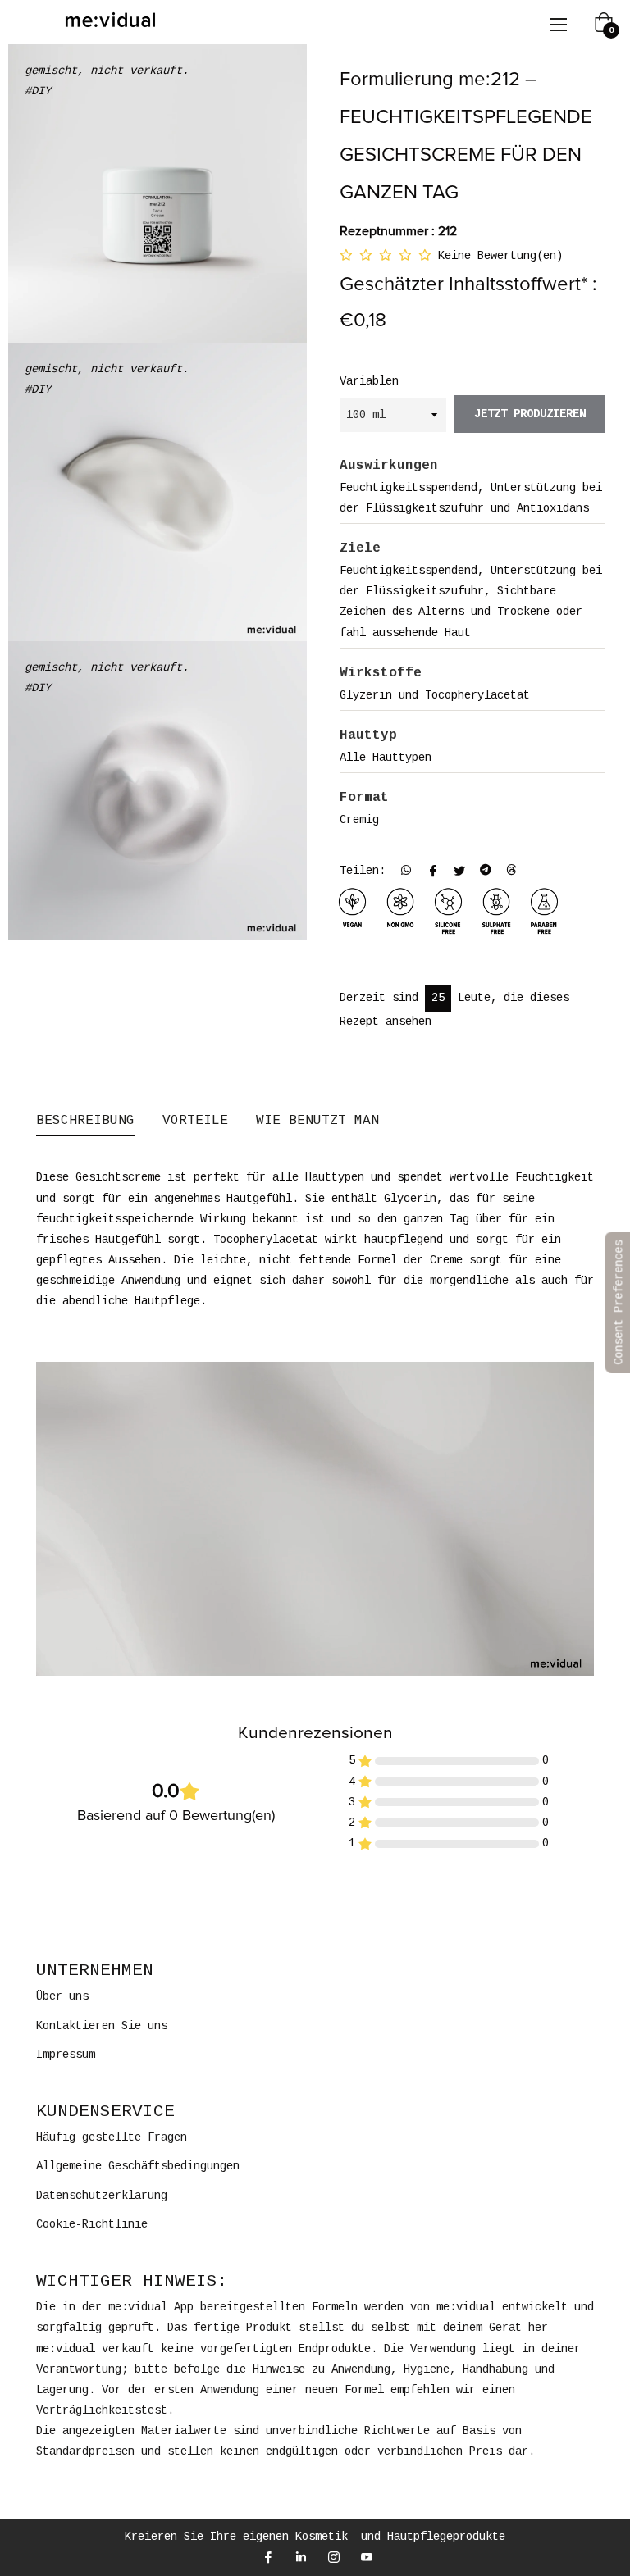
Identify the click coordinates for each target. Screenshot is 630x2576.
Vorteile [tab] (195, 1121)
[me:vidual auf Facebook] (267, 2558)
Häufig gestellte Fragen (112, 2137)
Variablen (369, 381)
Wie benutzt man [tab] (317, 1121)
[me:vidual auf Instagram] (333, 2558)
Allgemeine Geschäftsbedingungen (138, 2166)
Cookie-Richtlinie (92, 2224)
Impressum (66, 2055)
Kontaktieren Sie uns (102, 2026)
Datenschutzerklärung (102, 2196)
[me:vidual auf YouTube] (366, 2558)
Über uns (62, 1996)
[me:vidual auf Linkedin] (300, 2558)
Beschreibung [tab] (85, 1121)
